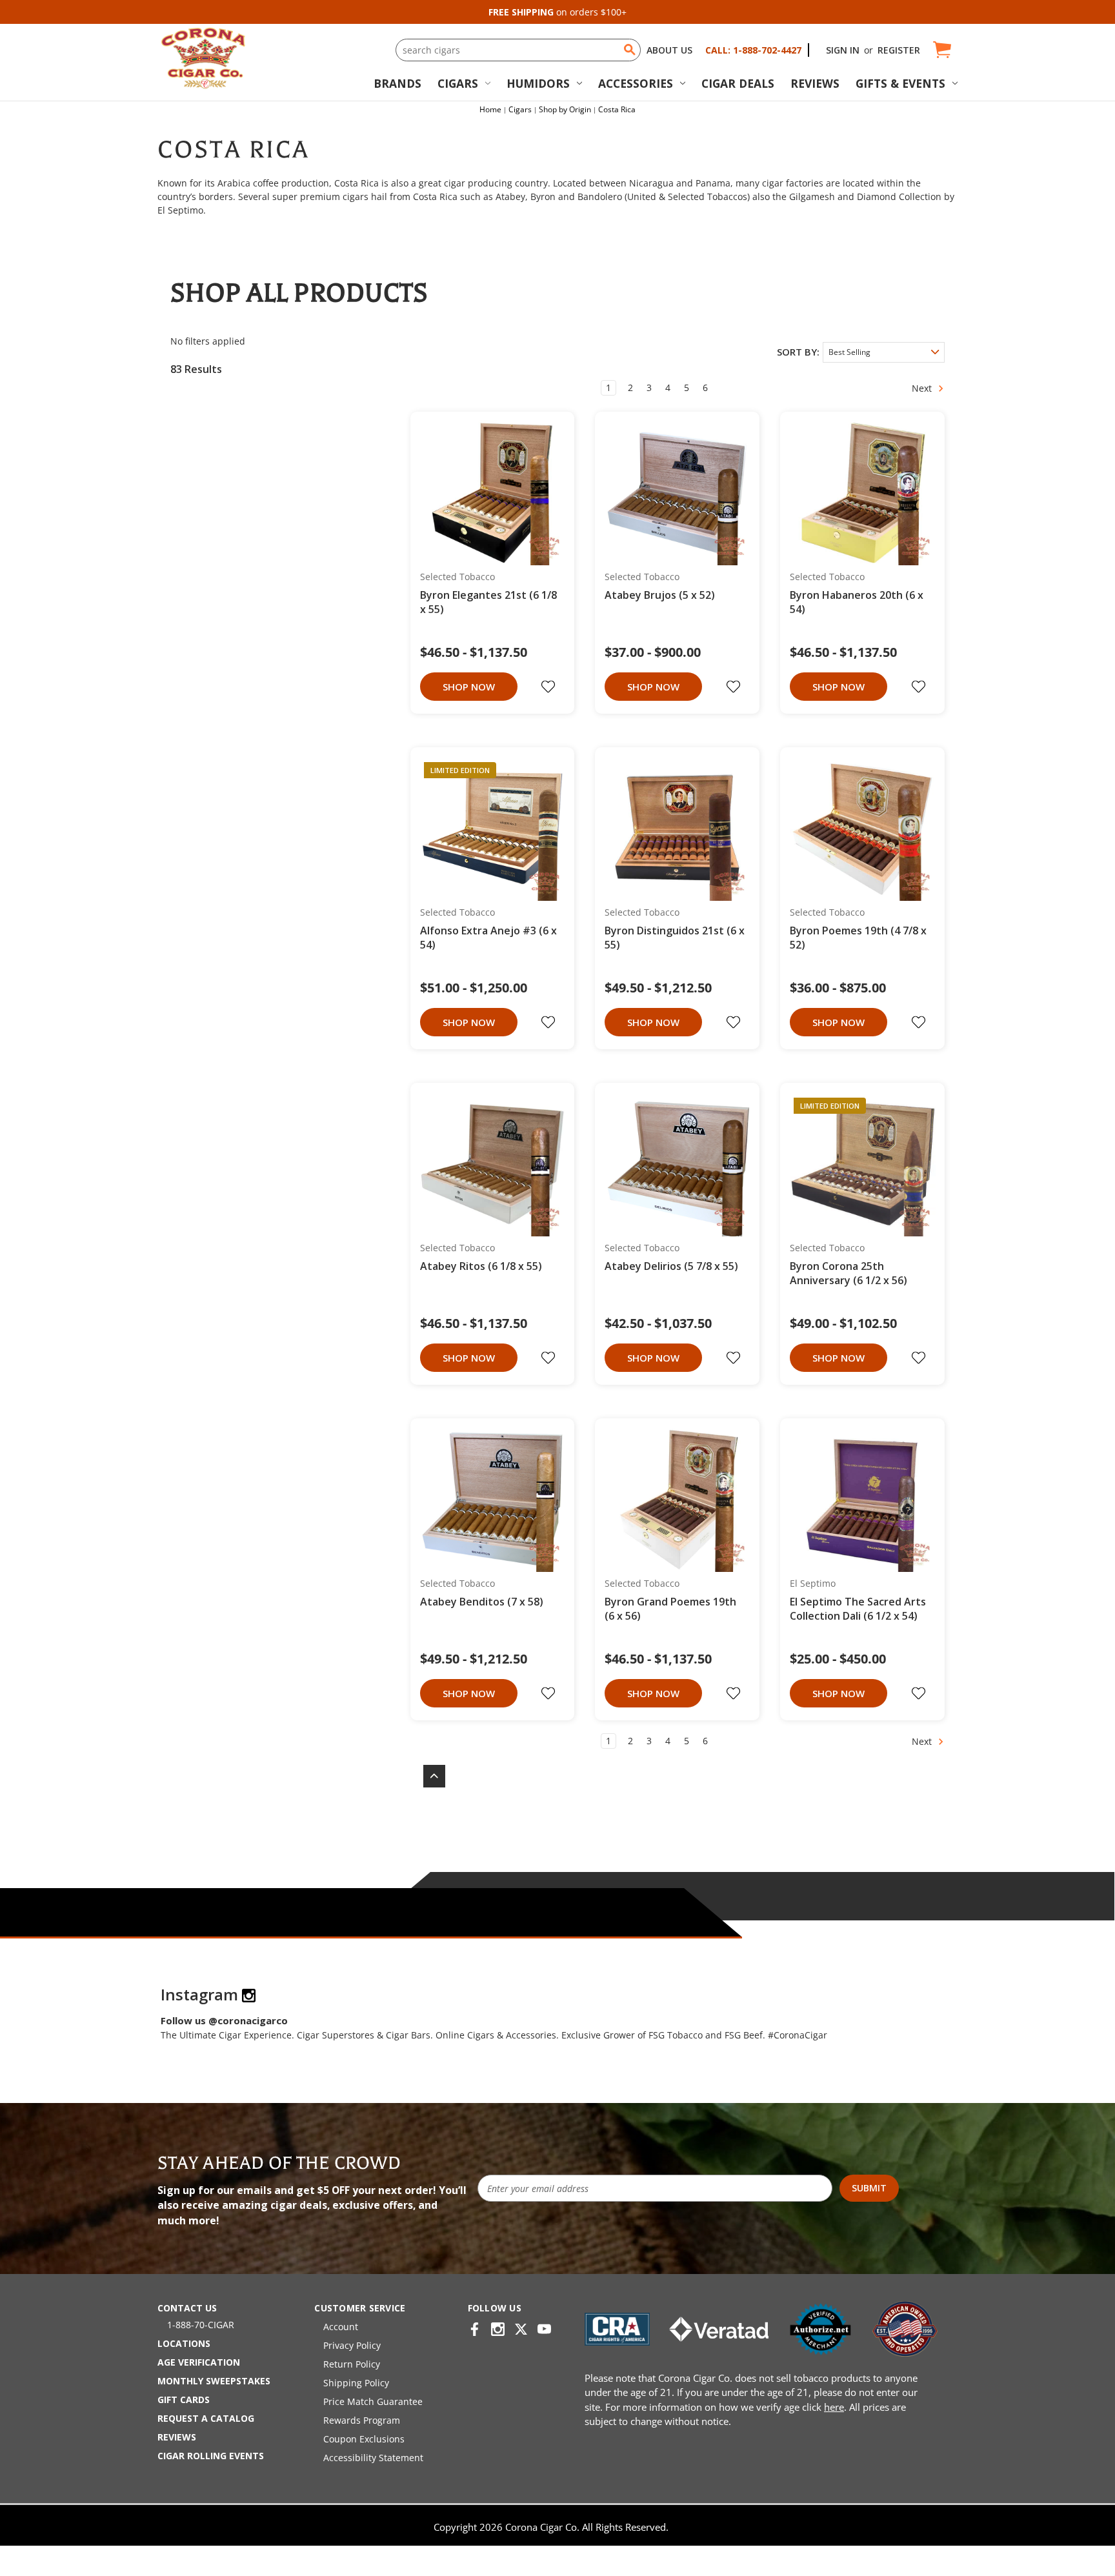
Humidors (538, 83)
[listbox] (884, 352)
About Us (669, 50)
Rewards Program (362, 2420)
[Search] (630, 50)
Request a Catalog (206, 2418)
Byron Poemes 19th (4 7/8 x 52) (858, 938)
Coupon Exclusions (364, 2439)
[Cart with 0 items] (941, 50)
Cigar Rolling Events (211, 2456)
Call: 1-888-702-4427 (753, 50)
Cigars (458, 83)
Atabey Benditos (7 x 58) (482, 1602)
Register (899, 50)
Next (923, 388)
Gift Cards (184, 2400)
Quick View (488, 493)
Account (341, 2327)
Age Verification (199, 2362)
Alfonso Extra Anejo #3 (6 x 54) (488, 938)
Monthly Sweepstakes (214, 2381)
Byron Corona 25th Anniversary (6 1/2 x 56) (849, 1273)
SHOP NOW (469, 687)
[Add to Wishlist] (550, 687)
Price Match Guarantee (373, 2401)
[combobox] (518, 50)
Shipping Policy (356, 2383)
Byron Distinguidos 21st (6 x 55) (675, 938)
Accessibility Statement (373, 2458)
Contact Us (187, 2308)
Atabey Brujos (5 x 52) (660, 595)
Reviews (815, 83)
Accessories (636, 83)
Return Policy (352, 2364)
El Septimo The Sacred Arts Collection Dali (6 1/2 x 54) (858, 1609)
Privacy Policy (352, 2345)
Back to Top (428, 1776)
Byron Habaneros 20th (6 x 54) (857, 602)
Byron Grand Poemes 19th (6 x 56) (670, 1609)
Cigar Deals (738, 83)
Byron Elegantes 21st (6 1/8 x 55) (488, 602)
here (834, 2407)
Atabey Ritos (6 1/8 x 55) (481, 1266)
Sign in (843, 50)
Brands (397, 83)
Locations (184, 2343)
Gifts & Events (900, 83)
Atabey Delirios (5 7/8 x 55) (671, 1266)
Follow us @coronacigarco (224, 2020)
